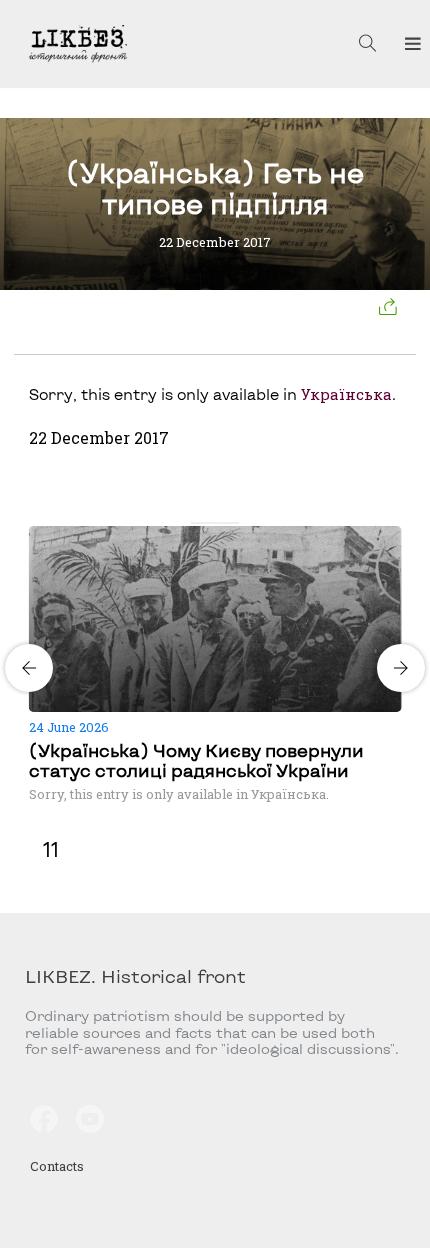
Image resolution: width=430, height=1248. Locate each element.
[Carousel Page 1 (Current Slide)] (197, 523)
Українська (346, 394)
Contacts (57, 1166)
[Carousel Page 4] (233, 523)
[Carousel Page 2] (209, 523)
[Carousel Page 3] (221, 523)
